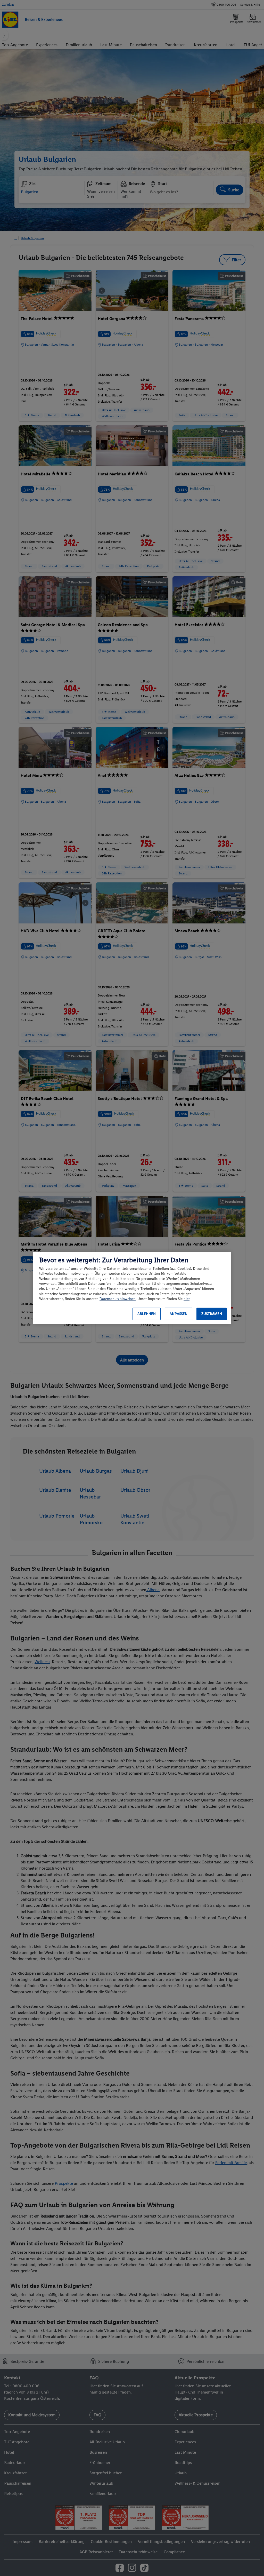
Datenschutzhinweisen (118, 1299)
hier (187, 1299)
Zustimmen (212, 1314)
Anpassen (179, 1314)
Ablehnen (147, 1314)
